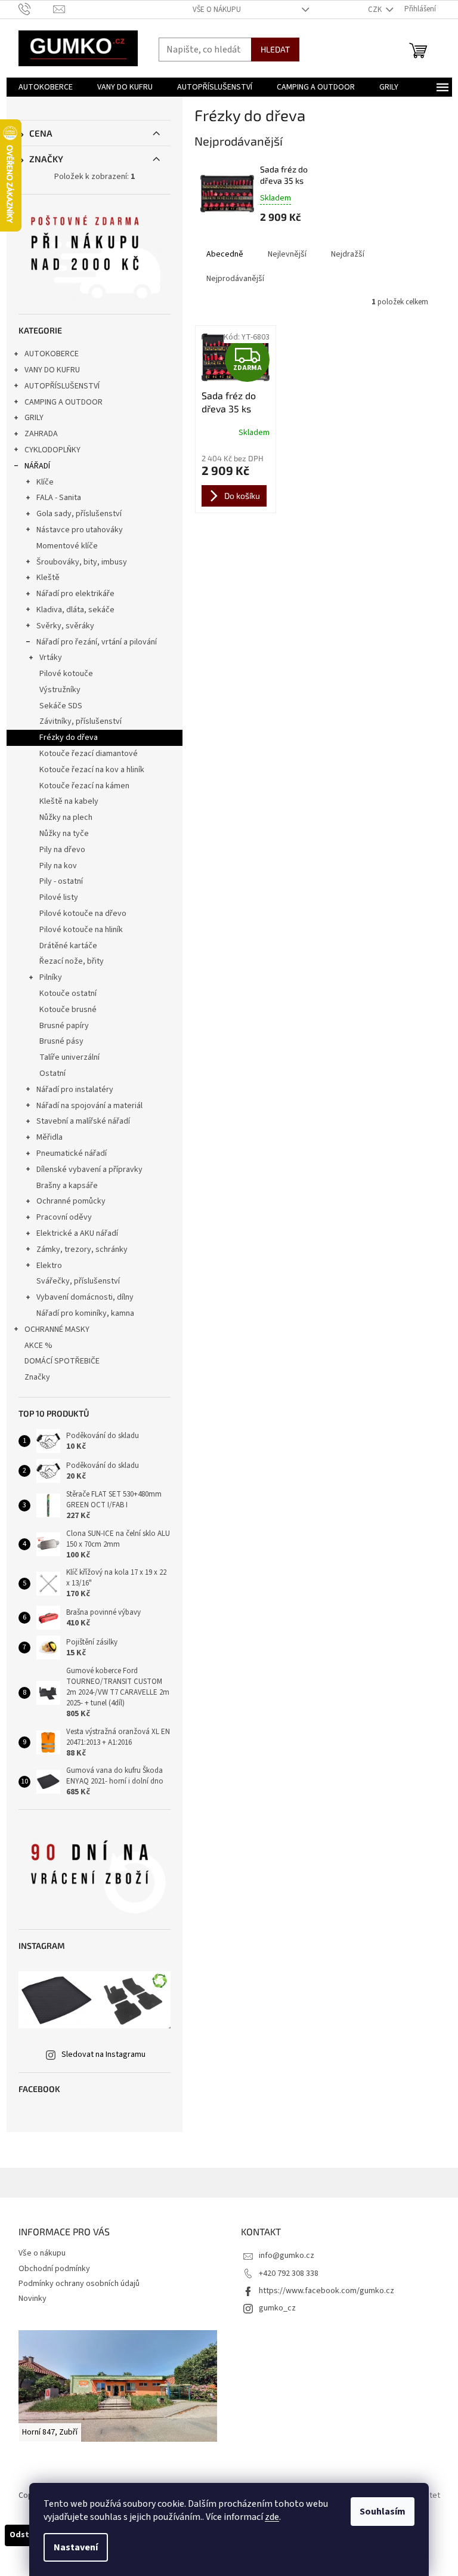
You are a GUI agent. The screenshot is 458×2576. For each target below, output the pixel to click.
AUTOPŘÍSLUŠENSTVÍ (62, 386)
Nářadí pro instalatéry (75, 1090)
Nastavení (76, 2547)
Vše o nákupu (217, 10)
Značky (37, 1377)
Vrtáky (51, 658)
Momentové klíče (67, 546)
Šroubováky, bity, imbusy (82, 562)
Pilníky (51, 977)
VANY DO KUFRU (52, 370)
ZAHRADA (41, 434)
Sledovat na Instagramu (103, 2054)
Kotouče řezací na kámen (84, 786)
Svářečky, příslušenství (78, 1281)
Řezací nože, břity (72, 961)
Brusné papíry (64, 1026)
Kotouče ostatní (68, 994)
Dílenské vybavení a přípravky (89, 1170)
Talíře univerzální (69, 1057)
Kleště (48, 578)
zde (272, 2517)
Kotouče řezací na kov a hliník (92, 770)
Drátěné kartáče (68, 946)
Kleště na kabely (69, 801)
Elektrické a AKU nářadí (77, 1233)
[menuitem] (46, 87)
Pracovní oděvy (64, 1217)
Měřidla (49, 1137)
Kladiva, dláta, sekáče (75, 610)
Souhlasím (383, 2512)
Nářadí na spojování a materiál (89, 1106)
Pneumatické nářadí (72, 1153)
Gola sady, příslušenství (79, 514)
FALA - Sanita (59, 498)
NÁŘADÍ (37, 466)
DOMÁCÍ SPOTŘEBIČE (62, 1361)
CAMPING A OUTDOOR (64, 402)
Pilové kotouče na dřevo (83, 914)
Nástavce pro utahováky (80, 530)
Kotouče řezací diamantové (89, 754)
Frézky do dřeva (69, 738)
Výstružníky (60, 690)
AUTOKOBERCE (52, 354)
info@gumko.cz (287, 2256)
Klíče (45, 482)
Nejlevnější (287, 254)
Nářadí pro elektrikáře (75, 594)
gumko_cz (277, 2308)
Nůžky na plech (66, 817)
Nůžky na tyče (64, 834)
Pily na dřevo (62, 850)
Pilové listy (59, 897)
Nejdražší (348, 254)
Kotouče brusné (68, 1010)
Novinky (33, 2299)
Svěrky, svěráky (65, 626)
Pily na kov (58, 866)
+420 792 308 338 (289, 2273)
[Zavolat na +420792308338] (36, 9)
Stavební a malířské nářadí (83, 1121)
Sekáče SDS (61, 706)
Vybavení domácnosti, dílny (85, 1297)
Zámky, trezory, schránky (82, 1250)
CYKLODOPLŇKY (52, 450)
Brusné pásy (61, 1041)
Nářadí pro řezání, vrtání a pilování (97, 642)
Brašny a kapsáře (67, 1186)
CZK (376, 10)
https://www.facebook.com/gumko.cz (327, 2291)
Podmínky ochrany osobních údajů (79, 2284)
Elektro (49, 1266)
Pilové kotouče (66, 674)
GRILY (34, 418)
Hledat (275, 49)
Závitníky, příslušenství (81, 721)
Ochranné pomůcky (71, 1201)
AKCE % (38, 1346)
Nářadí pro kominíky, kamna (85, 1313)
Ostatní (52, 1073)
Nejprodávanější (235, 279)
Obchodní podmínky (54, 2269)
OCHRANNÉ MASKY (57, 1329)
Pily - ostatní (61, 881)
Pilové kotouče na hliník (81, 930)
